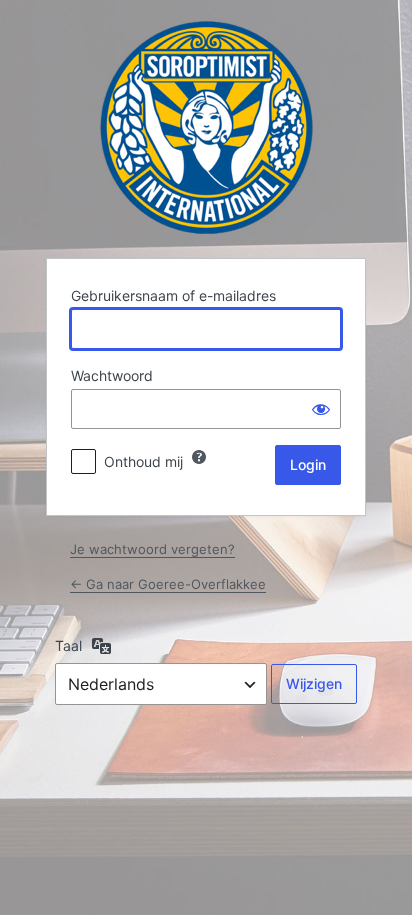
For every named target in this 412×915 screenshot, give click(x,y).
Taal (68, 645)
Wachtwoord (112, 375)
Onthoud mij (143, 461)
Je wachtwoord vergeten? (152, 549)
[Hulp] (199, 457)
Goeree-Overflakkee (206, 127)
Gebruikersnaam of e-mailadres (173, 295)
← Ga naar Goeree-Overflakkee (168, 584)
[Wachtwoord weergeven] (321, 409)
